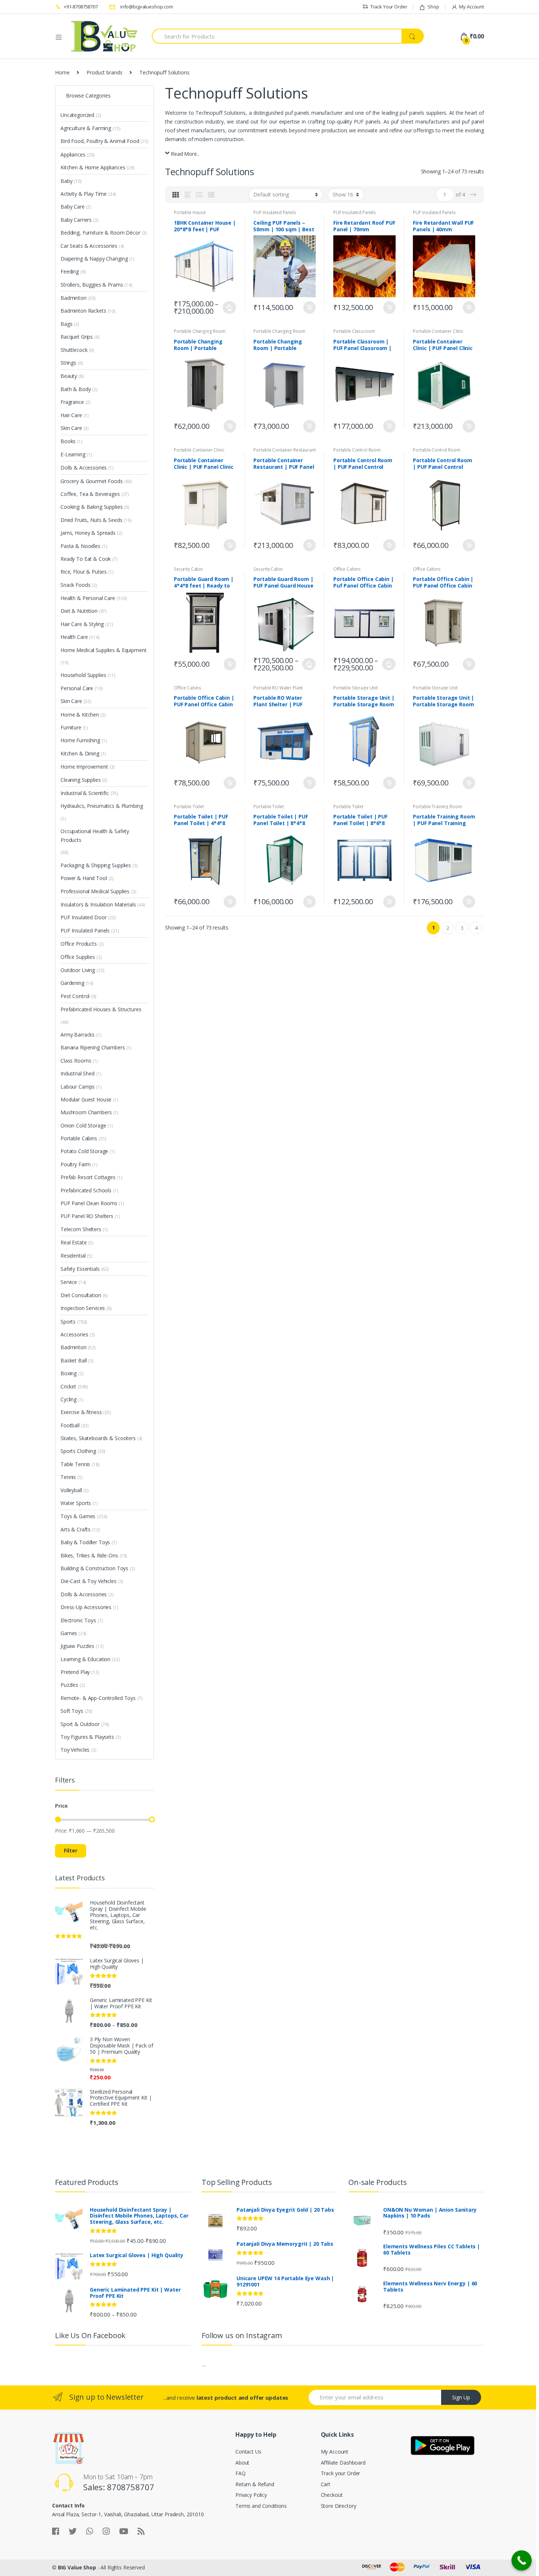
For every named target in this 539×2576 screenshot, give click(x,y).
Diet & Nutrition (79, 611)
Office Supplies (78, 957)
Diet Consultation (81, 1295)
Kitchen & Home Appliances (93, 167)
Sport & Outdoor (80, 1724)
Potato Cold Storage (84, 1151)
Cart (326, 2484)
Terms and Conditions (261, 2506)
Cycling (69, 1399)
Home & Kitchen (80, 715)
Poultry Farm (76, 1164)
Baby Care (73, 207)
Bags (66, 324)
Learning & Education (85, 1659)
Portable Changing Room (200, 331)
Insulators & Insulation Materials (98, 904)
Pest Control (75, 996)
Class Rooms (76, 1061)
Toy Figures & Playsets (87, 1737)
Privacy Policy (251, 2495)
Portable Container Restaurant (284, 450)
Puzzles (69, 1685)
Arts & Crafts (76, 1529)
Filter (71, 1850)
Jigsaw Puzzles (77, 1646)
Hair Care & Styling (82, 624)
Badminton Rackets (83, 311)
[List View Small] (211, 195)
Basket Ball (74, 1360)
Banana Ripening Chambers (93, 1047)
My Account (472, 7)
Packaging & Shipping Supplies (96, 865)
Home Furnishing (80, 740)
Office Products (79, 944)
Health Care (74, 637)
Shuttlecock (74, 350)
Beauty (69, 376)
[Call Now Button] (522, 2560)
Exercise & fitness (81, 1412)
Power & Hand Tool (84, 878)
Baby (66, 181)
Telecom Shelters (81, 1229)
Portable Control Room (357, 450)
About (242, 2463)
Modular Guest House (86, 1099)
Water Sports (76, 1503)
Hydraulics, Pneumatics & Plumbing (102, 806)
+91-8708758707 (81, 7)
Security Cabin (188, 569)
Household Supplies (83, 675)
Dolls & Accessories (84, 468)
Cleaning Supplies (81, 780)
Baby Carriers (76, 220)
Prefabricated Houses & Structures (101, 1009)
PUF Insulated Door (83, 917)
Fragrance (72, 402)
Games (69, 1633)
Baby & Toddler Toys (85, 1542)
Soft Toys (72, 1711)
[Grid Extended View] (187, 195)
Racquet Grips (77, 337)
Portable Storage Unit (355, 688)
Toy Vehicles (75, 1750)
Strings (68, 363)
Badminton (74, 298)
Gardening (72, 983)
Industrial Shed (78, 1073)
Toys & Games (78, 1516)
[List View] (199, 195)
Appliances (73, 154)
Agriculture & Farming (86, 128)
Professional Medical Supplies (95, 891)
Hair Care (71, 415)
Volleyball (71, 1490)
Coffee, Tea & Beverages (90, 494)
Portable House (190, 212)
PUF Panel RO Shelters (87, 1216)
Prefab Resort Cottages (88, 1177)
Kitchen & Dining (80, 753)
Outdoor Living (78, 970)
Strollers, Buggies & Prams (92, 285)
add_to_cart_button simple (309, 308)
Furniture (71, 727)
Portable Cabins (79, 1138)
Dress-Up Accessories (86, 1607)
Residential (73, 1256)
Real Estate (74, 1242)
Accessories (74, 1334)
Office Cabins (347, 569)
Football (70, 1425)
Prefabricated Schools (86, 1190)
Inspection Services (83, 1308)
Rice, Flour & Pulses (84, 572)
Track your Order (341, 2473)
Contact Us (248, 2452)
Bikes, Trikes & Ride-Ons (89, 1555)
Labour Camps (78, 1087)
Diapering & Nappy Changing (94, 259)
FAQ (241, 2473)
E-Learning (73, 454)
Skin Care (71, 428)
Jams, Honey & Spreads (88, 533)
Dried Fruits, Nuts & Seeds (91, 520)
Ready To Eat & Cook (86, 559)
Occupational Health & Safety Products (95, 836)
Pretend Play (75, 1672)
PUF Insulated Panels (275, 212)
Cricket (68, 1386)
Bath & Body (76, 389)
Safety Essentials (80, 1269)
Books (68, 441)
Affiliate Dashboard (343, 2463)
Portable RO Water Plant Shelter (278, 690)
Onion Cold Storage (83, 1125)
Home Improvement (84, 767)
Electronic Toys (78, 1620)
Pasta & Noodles (80, 546)
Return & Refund (255, 2484)
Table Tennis (75, 1464)
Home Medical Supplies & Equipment (103, 650)
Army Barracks (78, 1035)
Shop (433, 7)
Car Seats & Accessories (89, 246)
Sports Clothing (78, 1451)
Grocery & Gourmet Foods (92, 481)
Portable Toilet (189, 807)
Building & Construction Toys (94, 1568)
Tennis (68, 1477)
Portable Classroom (354, 331)
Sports (68, 1322)
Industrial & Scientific (85, 793)
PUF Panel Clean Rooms (89, 1203)
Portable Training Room (437, 807)
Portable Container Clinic (438, 331)
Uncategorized (77, 115)
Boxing (69, 1373)
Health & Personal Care (88, 598)
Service (69, 1282)
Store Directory (339, 2506)
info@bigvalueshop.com (147, 7)
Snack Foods (75, 585)
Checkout (332, 2495)
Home (62, 72)
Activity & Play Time (84, 194)
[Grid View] (176, 195)
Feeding (70, 271)
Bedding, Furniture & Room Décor (100, 233)
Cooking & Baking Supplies (92, 507)
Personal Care (77, 688)
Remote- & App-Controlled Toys (98, 1698)
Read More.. (185, 154)
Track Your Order (389, 7)
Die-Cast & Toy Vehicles (89, 1581)
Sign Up (461, 2397)
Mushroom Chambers (86, 1112)
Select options (230, 308)
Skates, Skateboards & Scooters (98, 1438)
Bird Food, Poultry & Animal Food (100, 141)
